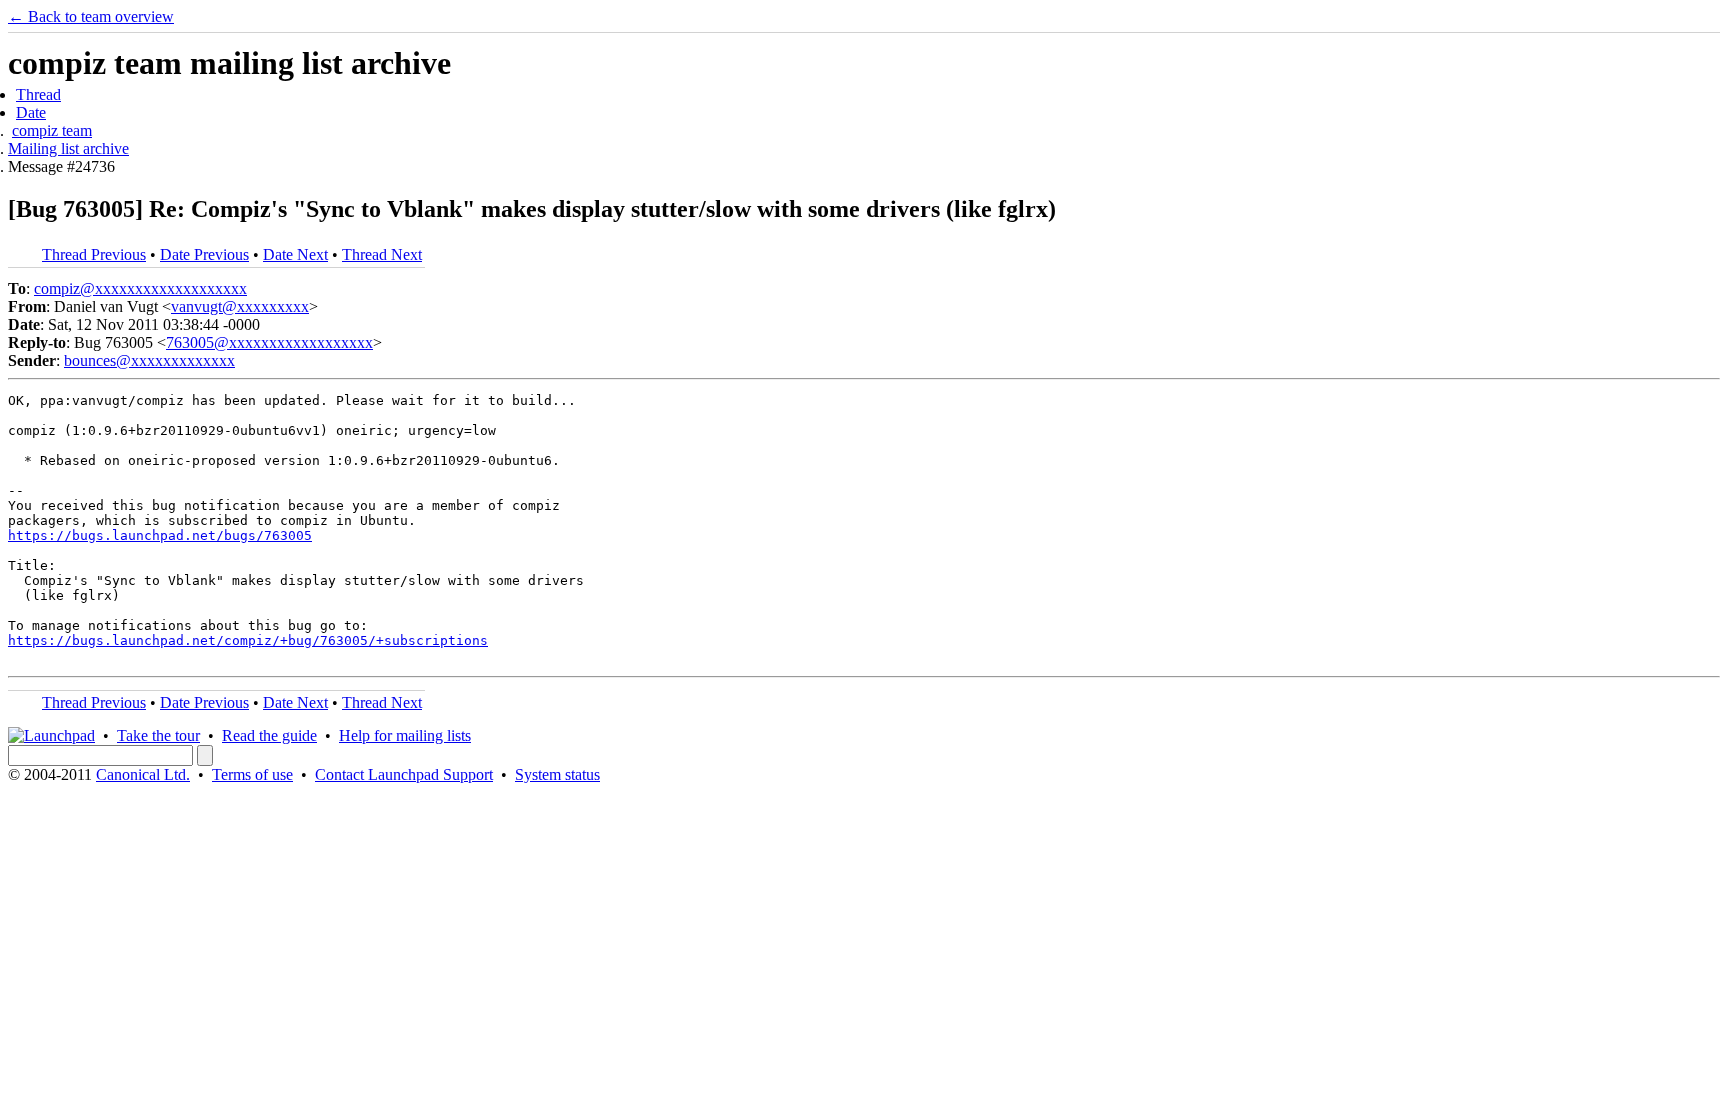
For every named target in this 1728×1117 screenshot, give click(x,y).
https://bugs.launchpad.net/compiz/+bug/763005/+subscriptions (248, 640)
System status (557, 774)
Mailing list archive (68, 148)
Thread (38, 94)
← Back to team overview (91, 16)
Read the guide (269, 735)
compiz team (52, 130)
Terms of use (252, 774)
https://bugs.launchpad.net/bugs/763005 (160, 535)
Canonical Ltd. (143, 774)
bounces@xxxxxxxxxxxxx (149, 360)
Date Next (295, 254)
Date (31, 112)
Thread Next (382, 254)
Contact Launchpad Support (404, 774)
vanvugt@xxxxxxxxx (240, 306)
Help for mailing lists (405, 735)
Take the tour (158, 735)
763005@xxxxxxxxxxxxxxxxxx (269, 342)
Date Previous (204, 254)
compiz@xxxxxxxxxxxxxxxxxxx (140, 288)
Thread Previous (94, 254)
